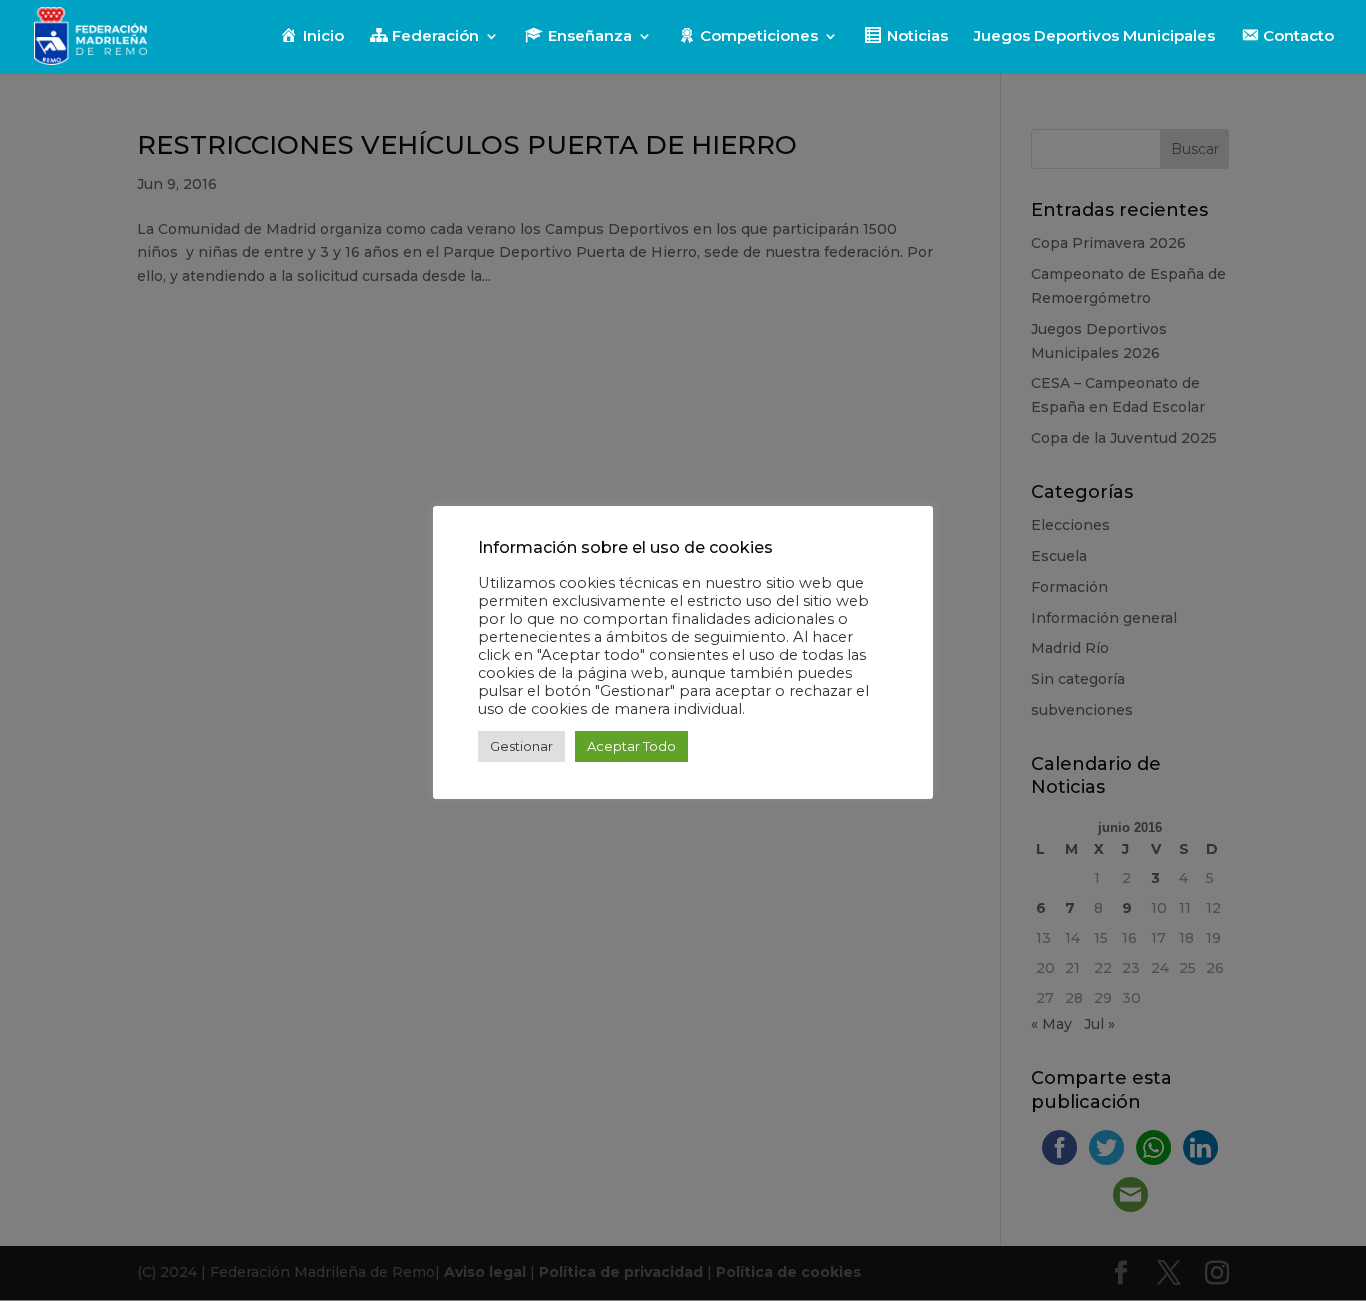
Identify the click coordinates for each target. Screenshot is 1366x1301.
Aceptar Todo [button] (631, 746)
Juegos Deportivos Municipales (1094, 37)
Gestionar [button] (521, 746)
